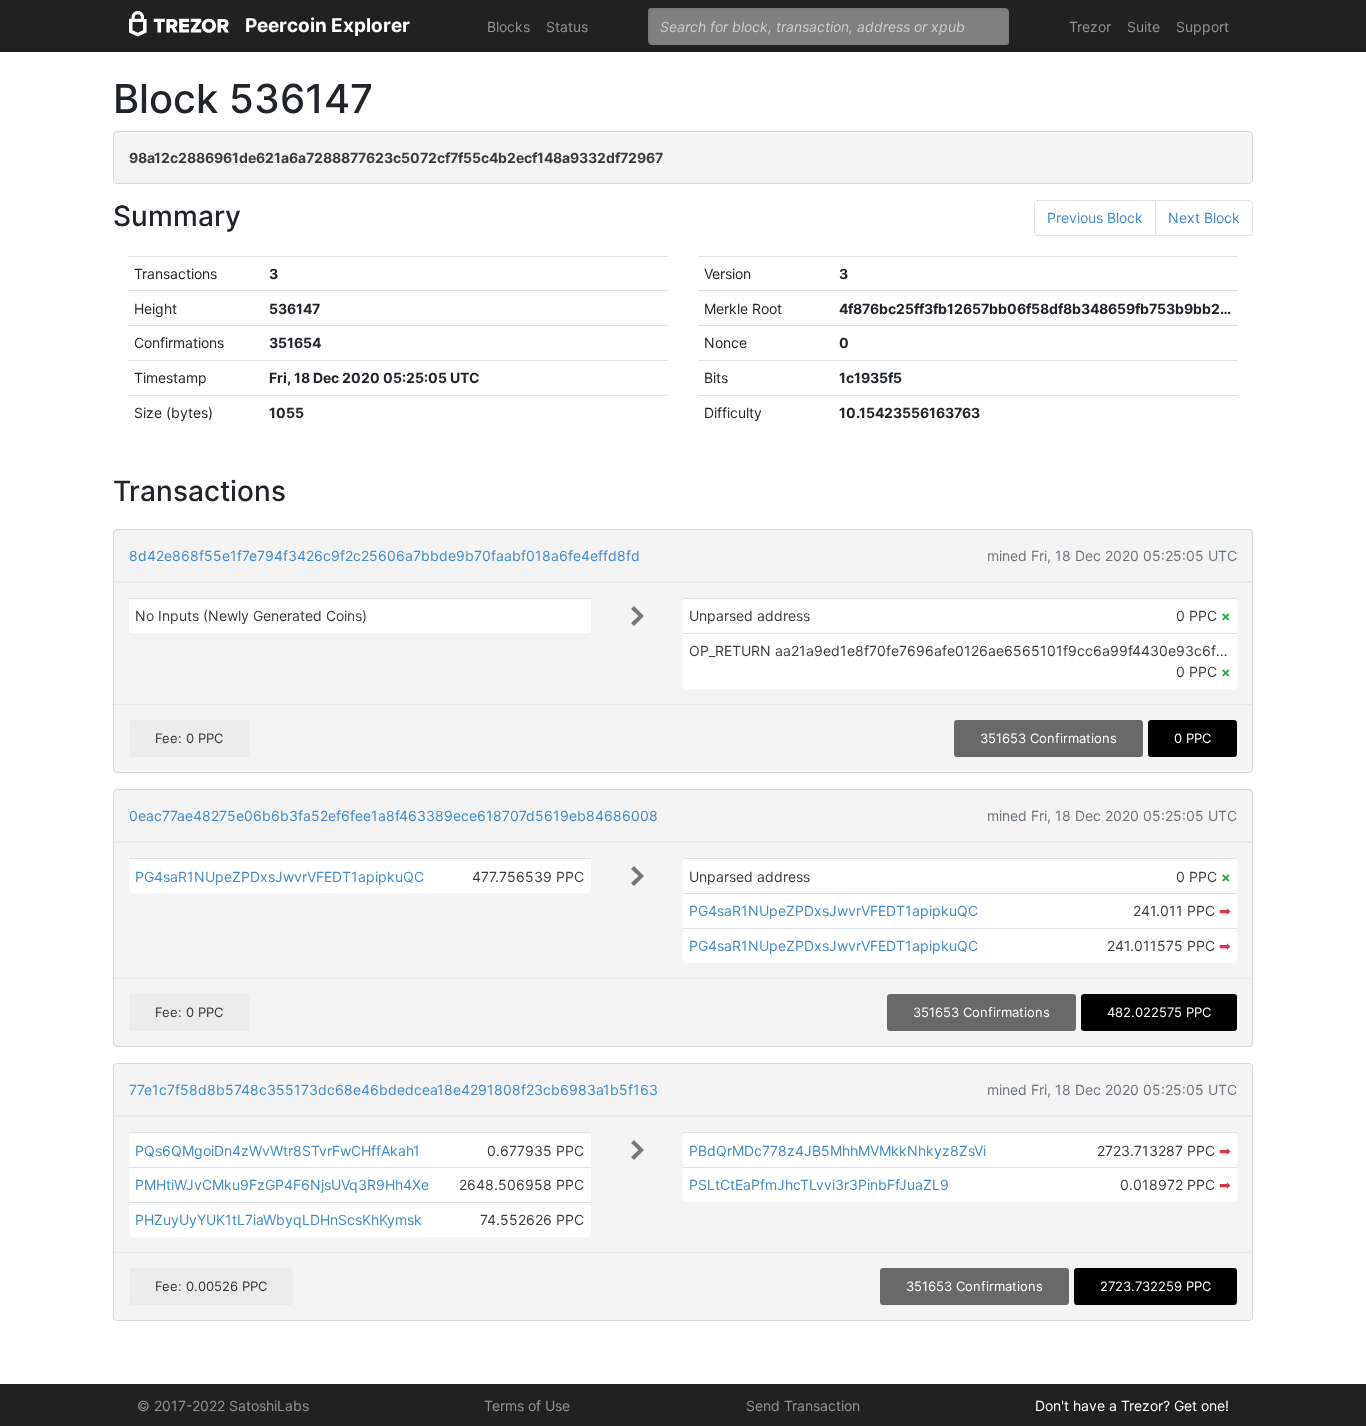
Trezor (1090, 26)
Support (1202, 26)
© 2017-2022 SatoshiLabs (223, 1405)
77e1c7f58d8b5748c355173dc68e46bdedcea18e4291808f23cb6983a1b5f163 (393, 1089)
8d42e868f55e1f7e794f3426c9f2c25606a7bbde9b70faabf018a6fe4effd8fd (384, 555)
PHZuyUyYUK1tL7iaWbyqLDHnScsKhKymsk (278, 1219)
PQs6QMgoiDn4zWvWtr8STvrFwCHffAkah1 (277, 1150)
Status (567, 26)
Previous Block (1095, 217)
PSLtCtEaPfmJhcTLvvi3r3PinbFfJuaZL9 (819, 1184)
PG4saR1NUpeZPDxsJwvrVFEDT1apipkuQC (279, 876)
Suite (1143, 26)
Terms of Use (527, 1405)
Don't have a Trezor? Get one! (1132, 1405)
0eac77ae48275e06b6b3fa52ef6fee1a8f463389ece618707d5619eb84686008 (393, 815)
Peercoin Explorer (327, 25)
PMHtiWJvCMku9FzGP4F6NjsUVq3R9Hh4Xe (282, 1184)
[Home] (179, 26)
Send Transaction (803, 1405)
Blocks (508, 26)
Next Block (1204, 217)
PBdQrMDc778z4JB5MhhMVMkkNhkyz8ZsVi (837, 1150)
